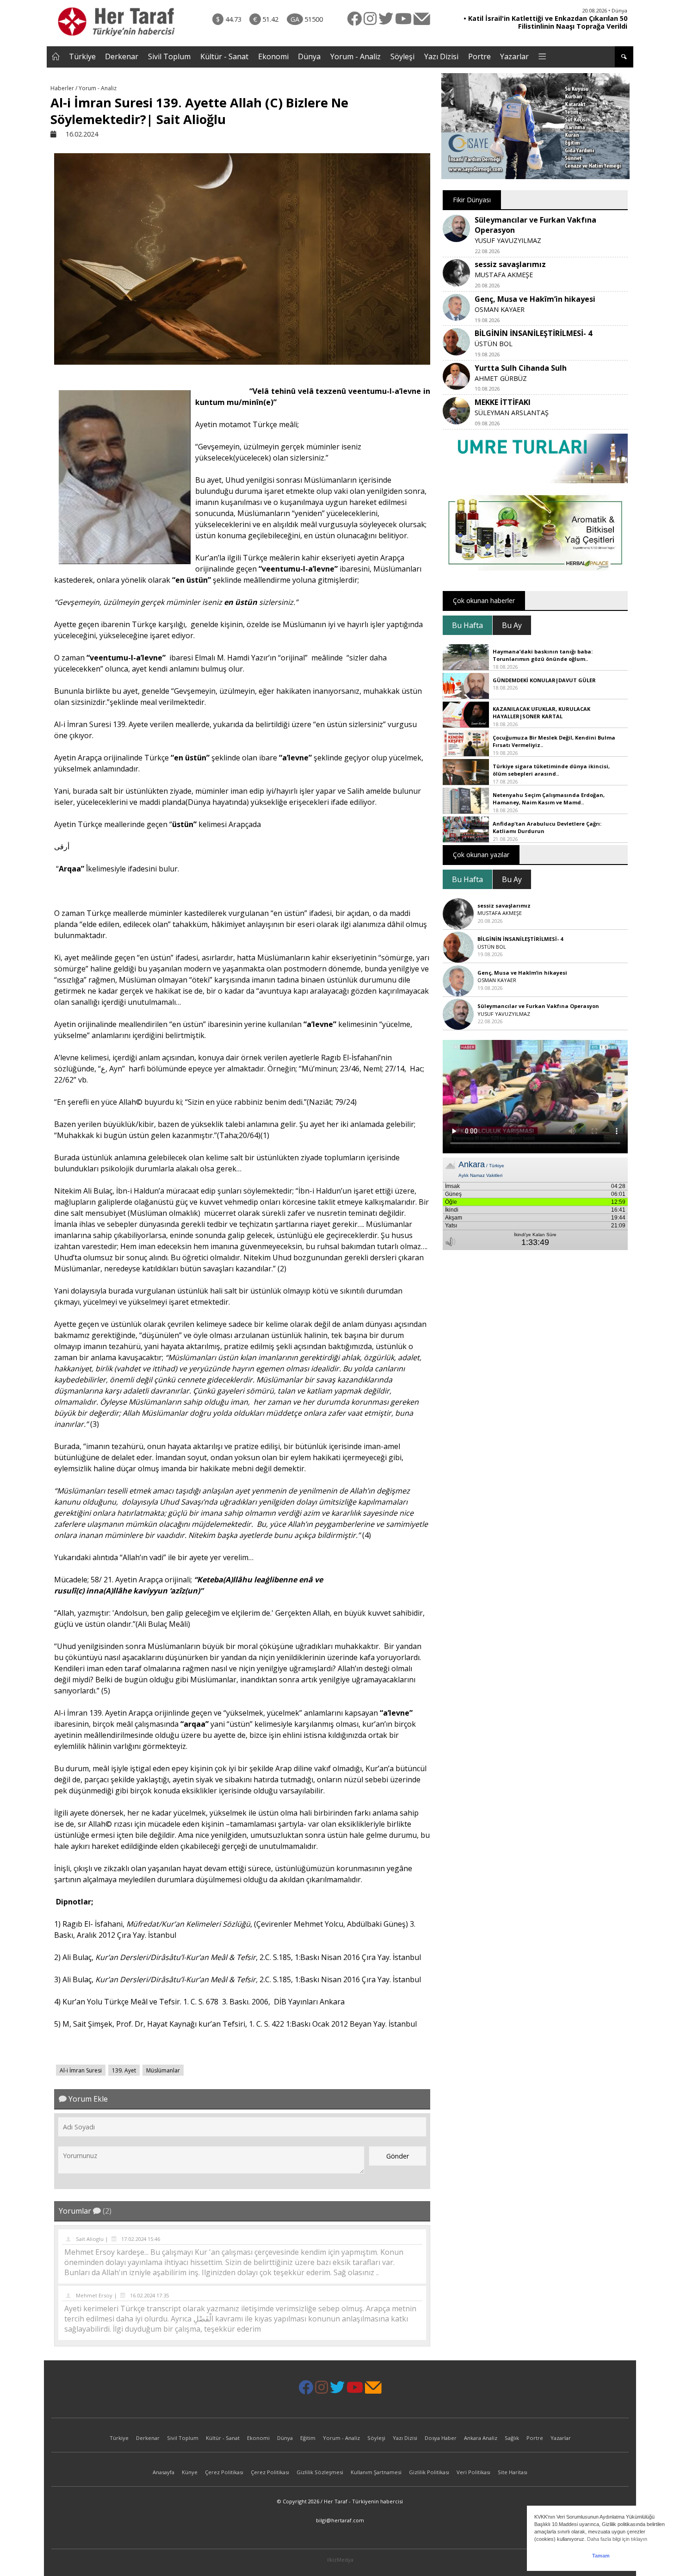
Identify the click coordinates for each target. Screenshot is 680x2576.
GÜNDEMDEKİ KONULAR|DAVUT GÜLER (544, 680)
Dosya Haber (441, 2438)
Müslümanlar (163, 2070)
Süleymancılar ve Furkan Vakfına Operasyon (538, 1006)
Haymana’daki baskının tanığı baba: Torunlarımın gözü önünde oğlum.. (543, 655)
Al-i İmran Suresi (81, 2070)
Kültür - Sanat (224, 56)
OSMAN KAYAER (500, 309)
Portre (479, 56)
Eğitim (308, 2438)
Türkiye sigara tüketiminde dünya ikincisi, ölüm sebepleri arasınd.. (551, 770)
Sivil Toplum (169, 56)
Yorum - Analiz (355, 56)
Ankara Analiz (481, 2438)
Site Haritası (513, 2472)
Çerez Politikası (224, 2472)
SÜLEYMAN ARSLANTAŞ (512, 413)
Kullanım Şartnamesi (376, 2472)
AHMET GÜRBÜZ (501, 378)
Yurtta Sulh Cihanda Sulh (521, 368)
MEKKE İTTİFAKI (503, 402)
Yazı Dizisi (441, 56)
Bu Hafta (467, 625)
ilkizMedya (340, 2560)
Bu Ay (512, 625)
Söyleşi (402, 56)
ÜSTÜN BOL (494, 344)
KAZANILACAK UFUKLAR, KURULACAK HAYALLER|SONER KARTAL (541, 713)
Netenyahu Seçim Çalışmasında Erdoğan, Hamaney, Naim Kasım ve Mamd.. (549, 799)
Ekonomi (273, 56)
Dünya (309, 56)
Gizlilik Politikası (429, 2472)
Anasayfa (164, 2472)
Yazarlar (514, 56)
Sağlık (512, 2438)
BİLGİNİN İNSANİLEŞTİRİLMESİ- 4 (533, 333)
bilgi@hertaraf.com (340, 2520)
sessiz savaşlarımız (510, 264)
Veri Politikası (473, 2472)
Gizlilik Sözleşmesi (320, 2472)
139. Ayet (124, 2070)
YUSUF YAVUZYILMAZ (508, 240)
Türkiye (82, 56)
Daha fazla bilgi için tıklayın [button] (617, 2539)
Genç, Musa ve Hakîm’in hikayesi (535, 299)
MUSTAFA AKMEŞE (504, 275)
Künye (190, 2472)
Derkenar (122, 56)
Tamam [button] (601, 2556)
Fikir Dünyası (472, 200)
